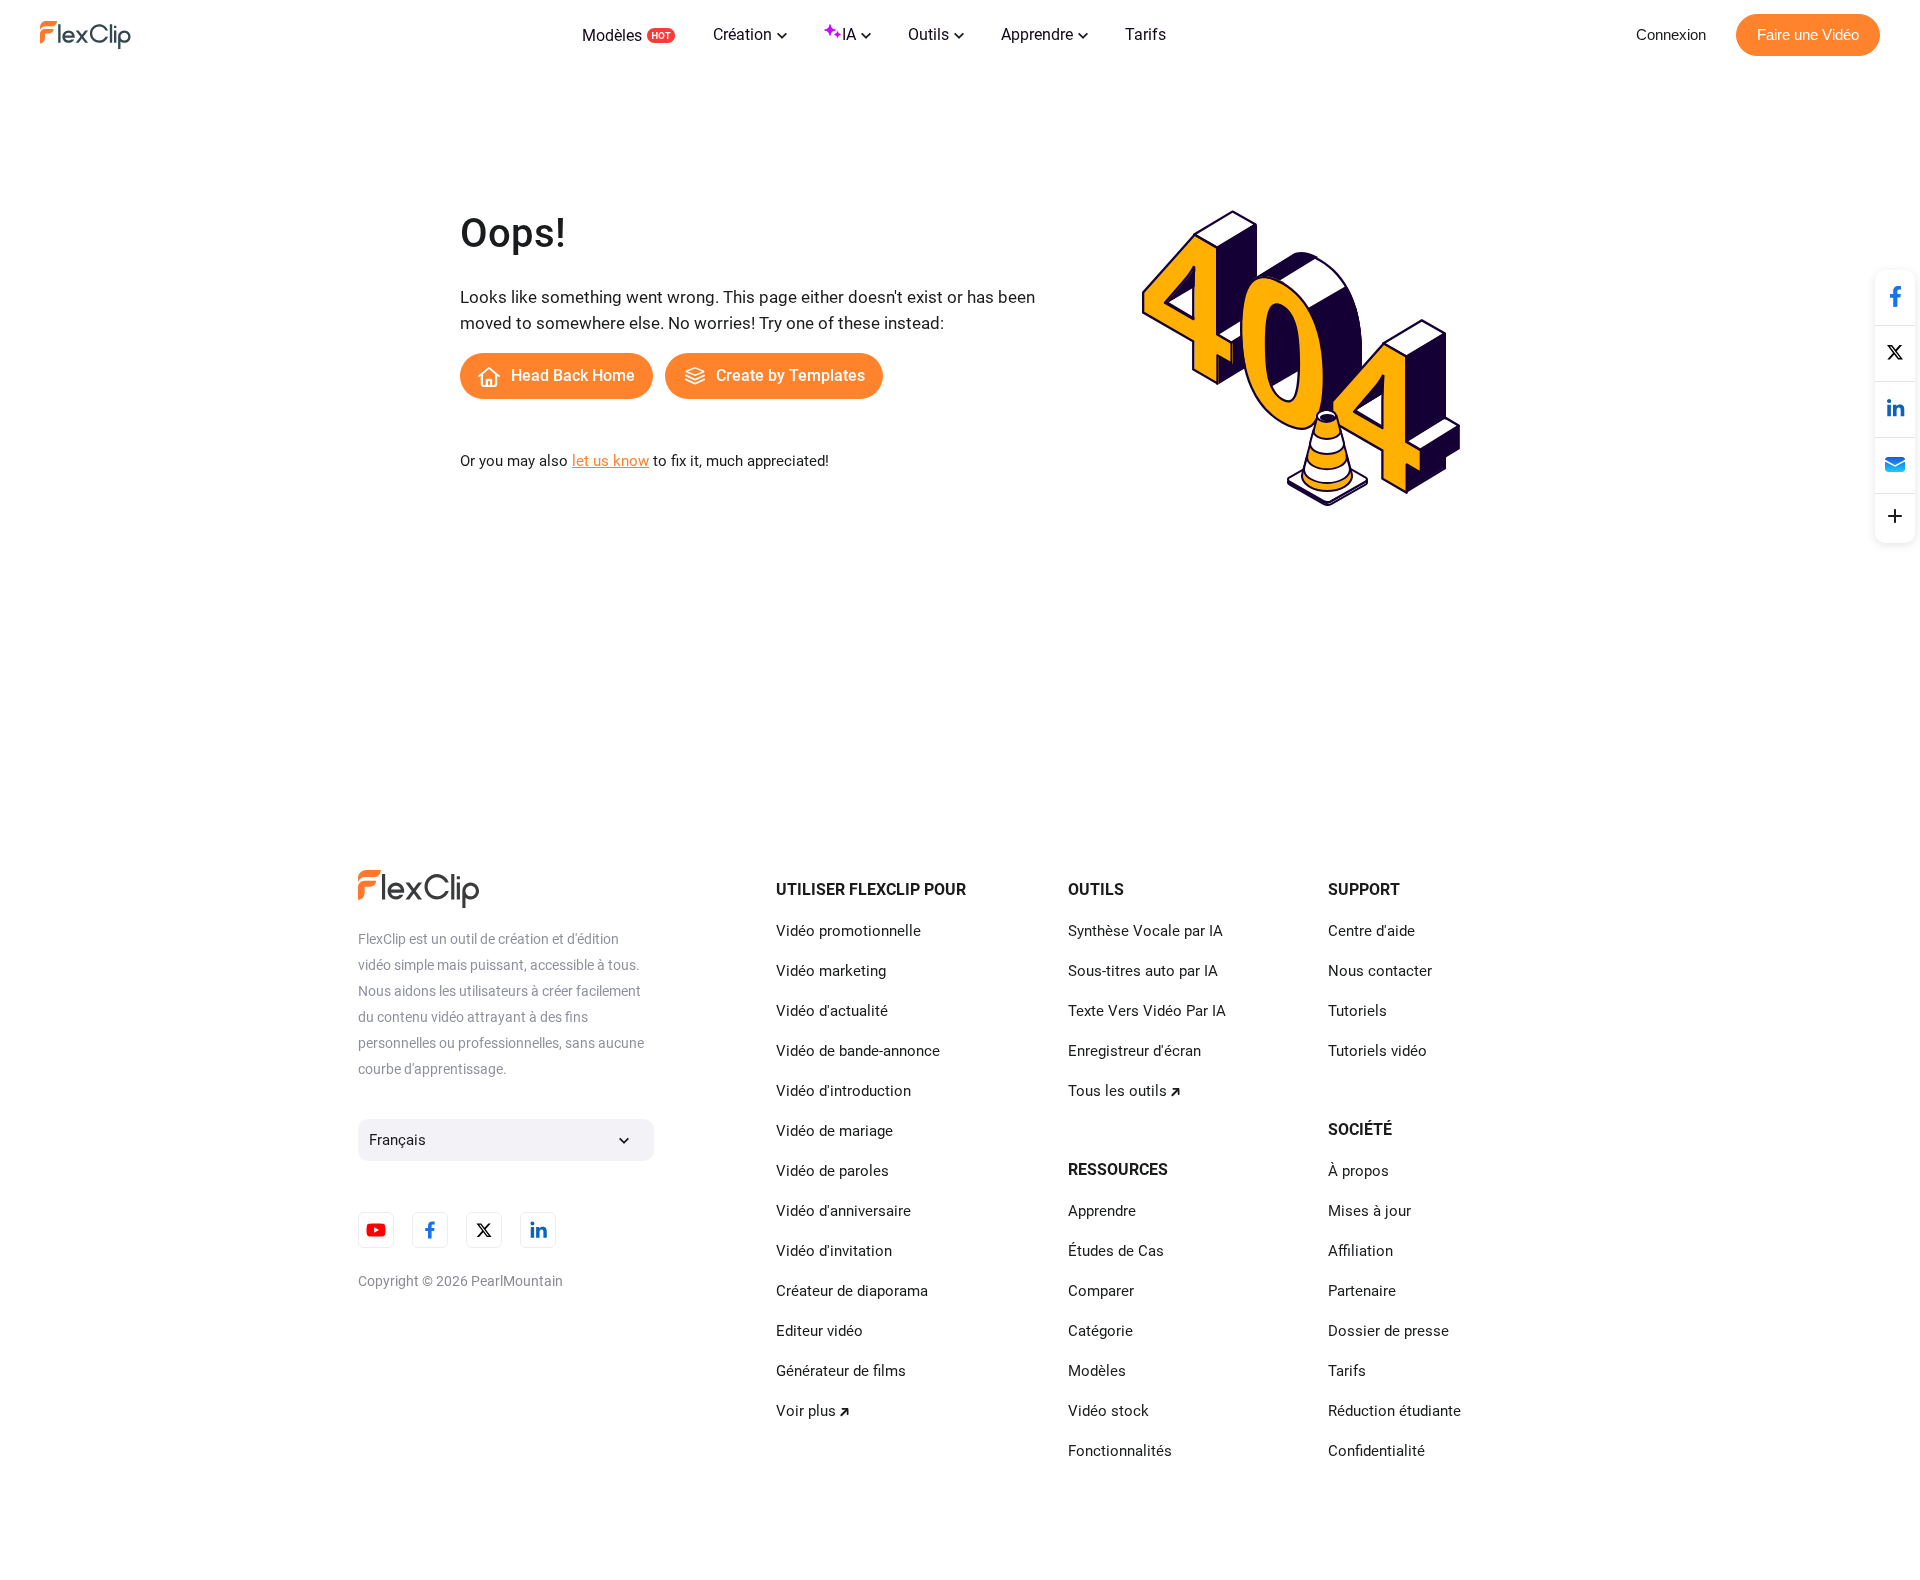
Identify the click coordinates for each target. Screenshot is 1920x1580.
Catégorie (1100, 1331)
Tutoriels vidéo (1377, 1051)
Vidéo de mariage (834, 1131)
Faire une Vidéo (1808, 34)
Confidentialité (1376, 1451)
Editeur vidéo (819, 1331)
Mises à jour (1369, 1211)
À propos (1358, 1171)
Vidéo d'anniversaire (843, 1211)
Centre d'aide (1371, 931)
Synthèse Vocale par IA (1145, 931)
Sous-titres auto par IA (1143, 971)
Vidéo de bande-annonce (858, 1051)
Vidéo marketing (831, 971)
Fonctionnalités (1120, 1451)
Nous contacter (1380, 971)
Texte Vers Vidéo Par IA (1147, 1011)
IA (849, 34)
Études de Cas (1116, 1251)
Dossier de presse (1388, 1331)
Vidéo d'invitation (834, 1251)
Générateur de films (841, 1371)
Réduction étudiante (1394, 1411)
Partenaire (1362, 1291)
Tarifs (1145, 34)
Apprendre (1037, 34)
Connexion (1671, 34)
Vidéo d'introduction (843, 1091)
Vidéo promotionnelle (848, 931)
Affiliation (1360, 1251)
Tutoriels (1357, 1011)
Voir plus (806, 1411)
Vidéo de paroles (832, 1171)
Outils (928, 34)
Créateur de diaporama (852, 1291)
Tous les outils (1117, 1091)
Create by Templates (790, 375)
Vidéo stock (1108, 1411)
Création (742, 34)
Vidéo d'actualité (832, 1011)
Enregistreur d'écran (1134, 1051)
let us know (610, 461)
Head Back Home (573, 375)
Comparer (1101, 1291)
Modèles (612, 35)
